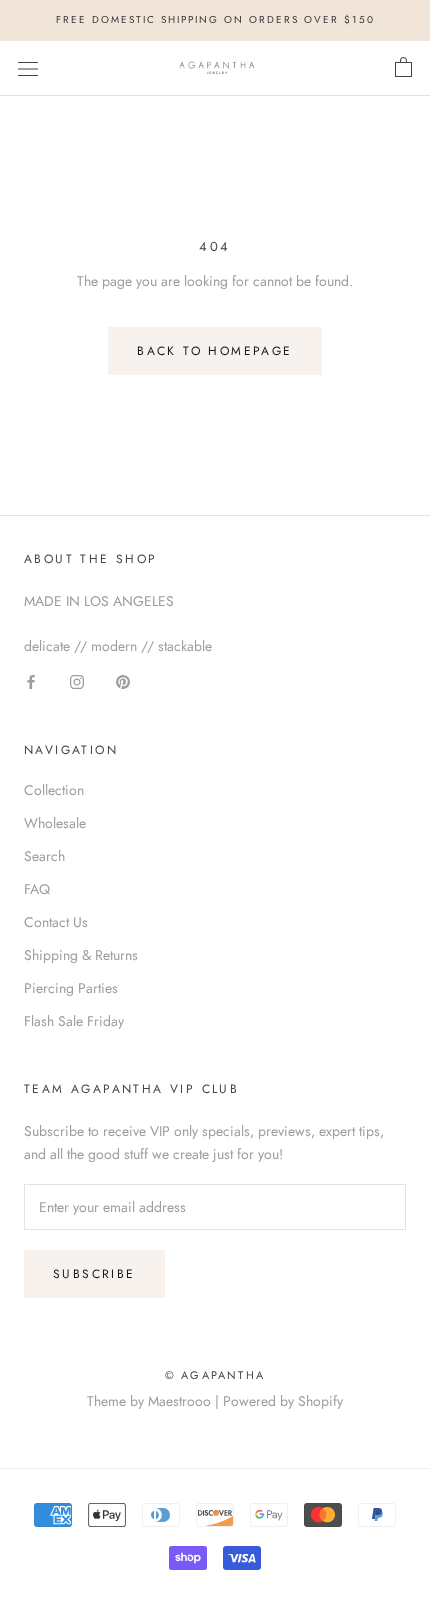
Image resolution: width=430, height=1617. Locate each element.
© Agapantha (215, 1375)
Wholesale (55, 823)
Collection (54, 790)
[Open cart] (403, 68)
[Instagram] (77, 680)
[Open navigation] (28, 68)
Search (44, 856)
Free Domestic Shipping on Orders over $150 (215, 19)
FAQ (37, 889)
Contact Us (56, 922)
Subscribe (94, 1274)
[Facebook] (31, 680)
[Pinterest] (123, 680)
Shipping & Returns (81, 955)
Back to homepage (214, 351)
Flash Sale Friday (74, 1021)
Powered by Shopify (283, 1401)
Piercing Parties (71, 988)
